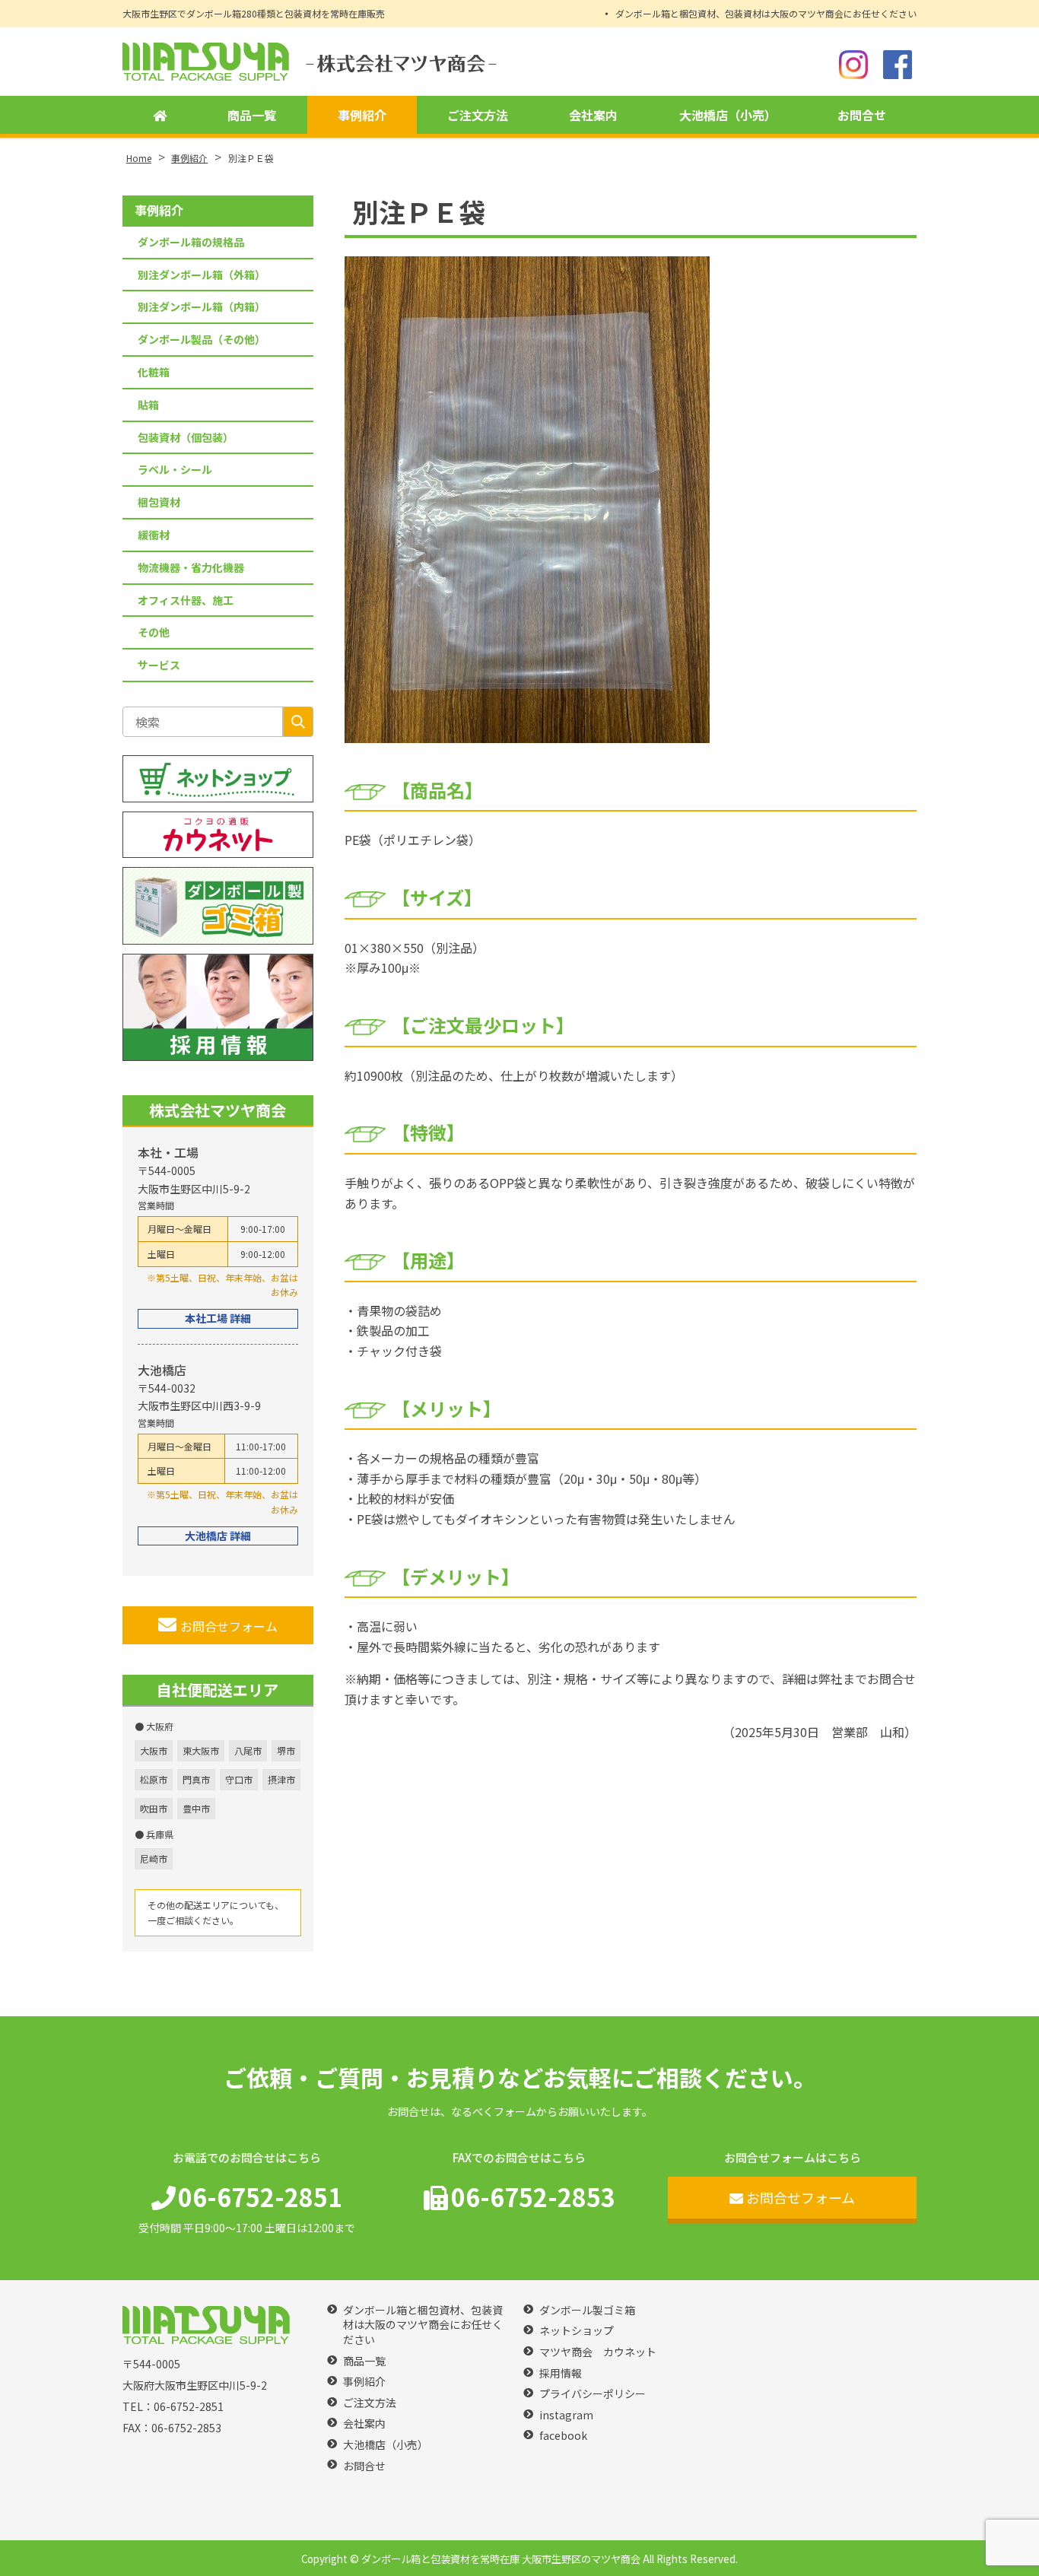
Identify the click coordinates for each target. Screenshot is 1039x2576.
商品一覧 (252, 115)
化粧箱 (154, 372)
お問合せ (862, 115)
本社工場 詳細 (218, 1318)
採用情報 (561, 2373)
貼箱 (148, 405)
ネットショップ (577, 2331)
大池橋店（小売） (728, 115)
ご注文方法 (478, 115)
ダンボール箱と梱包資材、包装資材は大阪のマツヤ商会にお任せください (766, 13)
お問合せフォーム (229, 1626)
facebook (563, 2436)
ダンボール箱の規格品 (191, 242)
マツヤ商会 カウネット (598, 2352)
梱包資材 (159, 502)
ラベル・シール (175, 469)
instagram (566, 2415)
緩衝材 (154, 535)
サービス (159, 665)
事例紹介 (362, 115)
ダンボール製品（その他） (202, 339)
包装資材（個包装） (186, 437)
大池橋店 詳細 (218, 1536)
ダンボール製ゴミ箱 (587, 2310)
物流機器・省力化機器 (191, 567)
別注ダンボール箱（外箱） (202, 275)
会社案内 (593, 115)
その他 (154, 632)
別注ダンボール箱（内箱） (202, 307)
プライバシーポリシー (593, 2394)
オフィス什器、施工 (186, 600)
